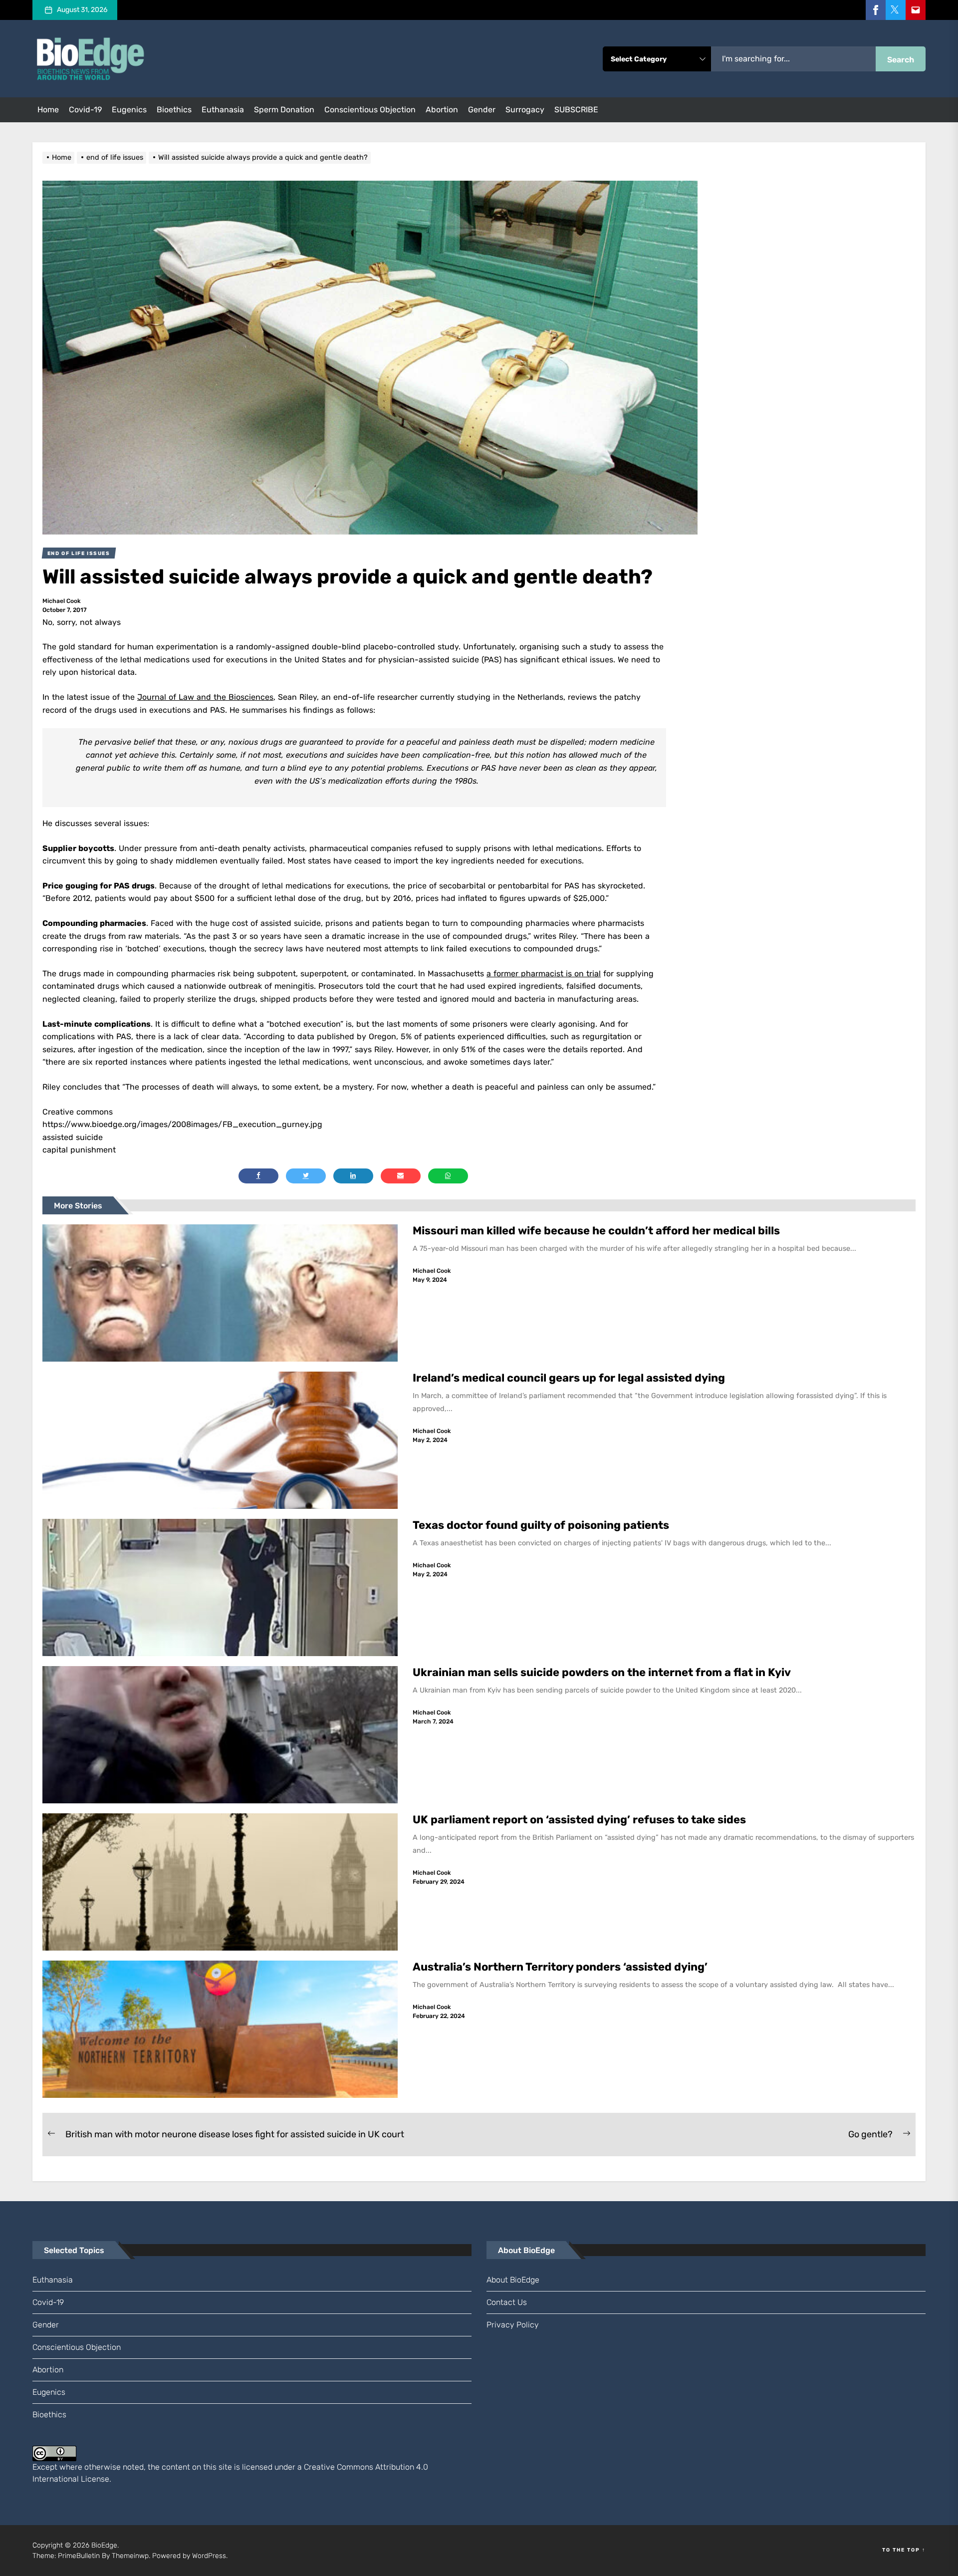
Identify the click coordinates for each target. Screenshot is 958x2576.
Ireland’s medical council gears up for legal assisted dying (569, 1378)
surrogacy (525, 110)
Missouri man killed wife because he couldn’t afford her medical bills (598, 1231)
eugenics (129, 110)
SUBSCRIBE (576, 110)
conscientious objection (370, 110)
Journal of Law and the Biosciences (205, 697)
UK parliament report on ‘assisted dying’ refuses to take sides (579, 1820)
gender (482, 110)
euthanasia (223, 110)
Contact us (507, 2302)
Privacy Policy (513, 2325)
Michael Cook (62, 601)
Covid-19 (85, 110)
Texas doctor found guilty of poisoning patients (542, 1525)
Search (901, 60)
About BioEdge (513, 2280)
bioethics (174, 110)
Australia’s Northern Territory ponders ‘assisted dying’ (560, 1967)
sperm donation (284, 110)
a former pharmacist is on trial (544, 974)
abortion (442, 110)
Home (48, 110)
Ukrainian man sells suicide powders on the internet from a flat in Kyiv (602, 1672)
